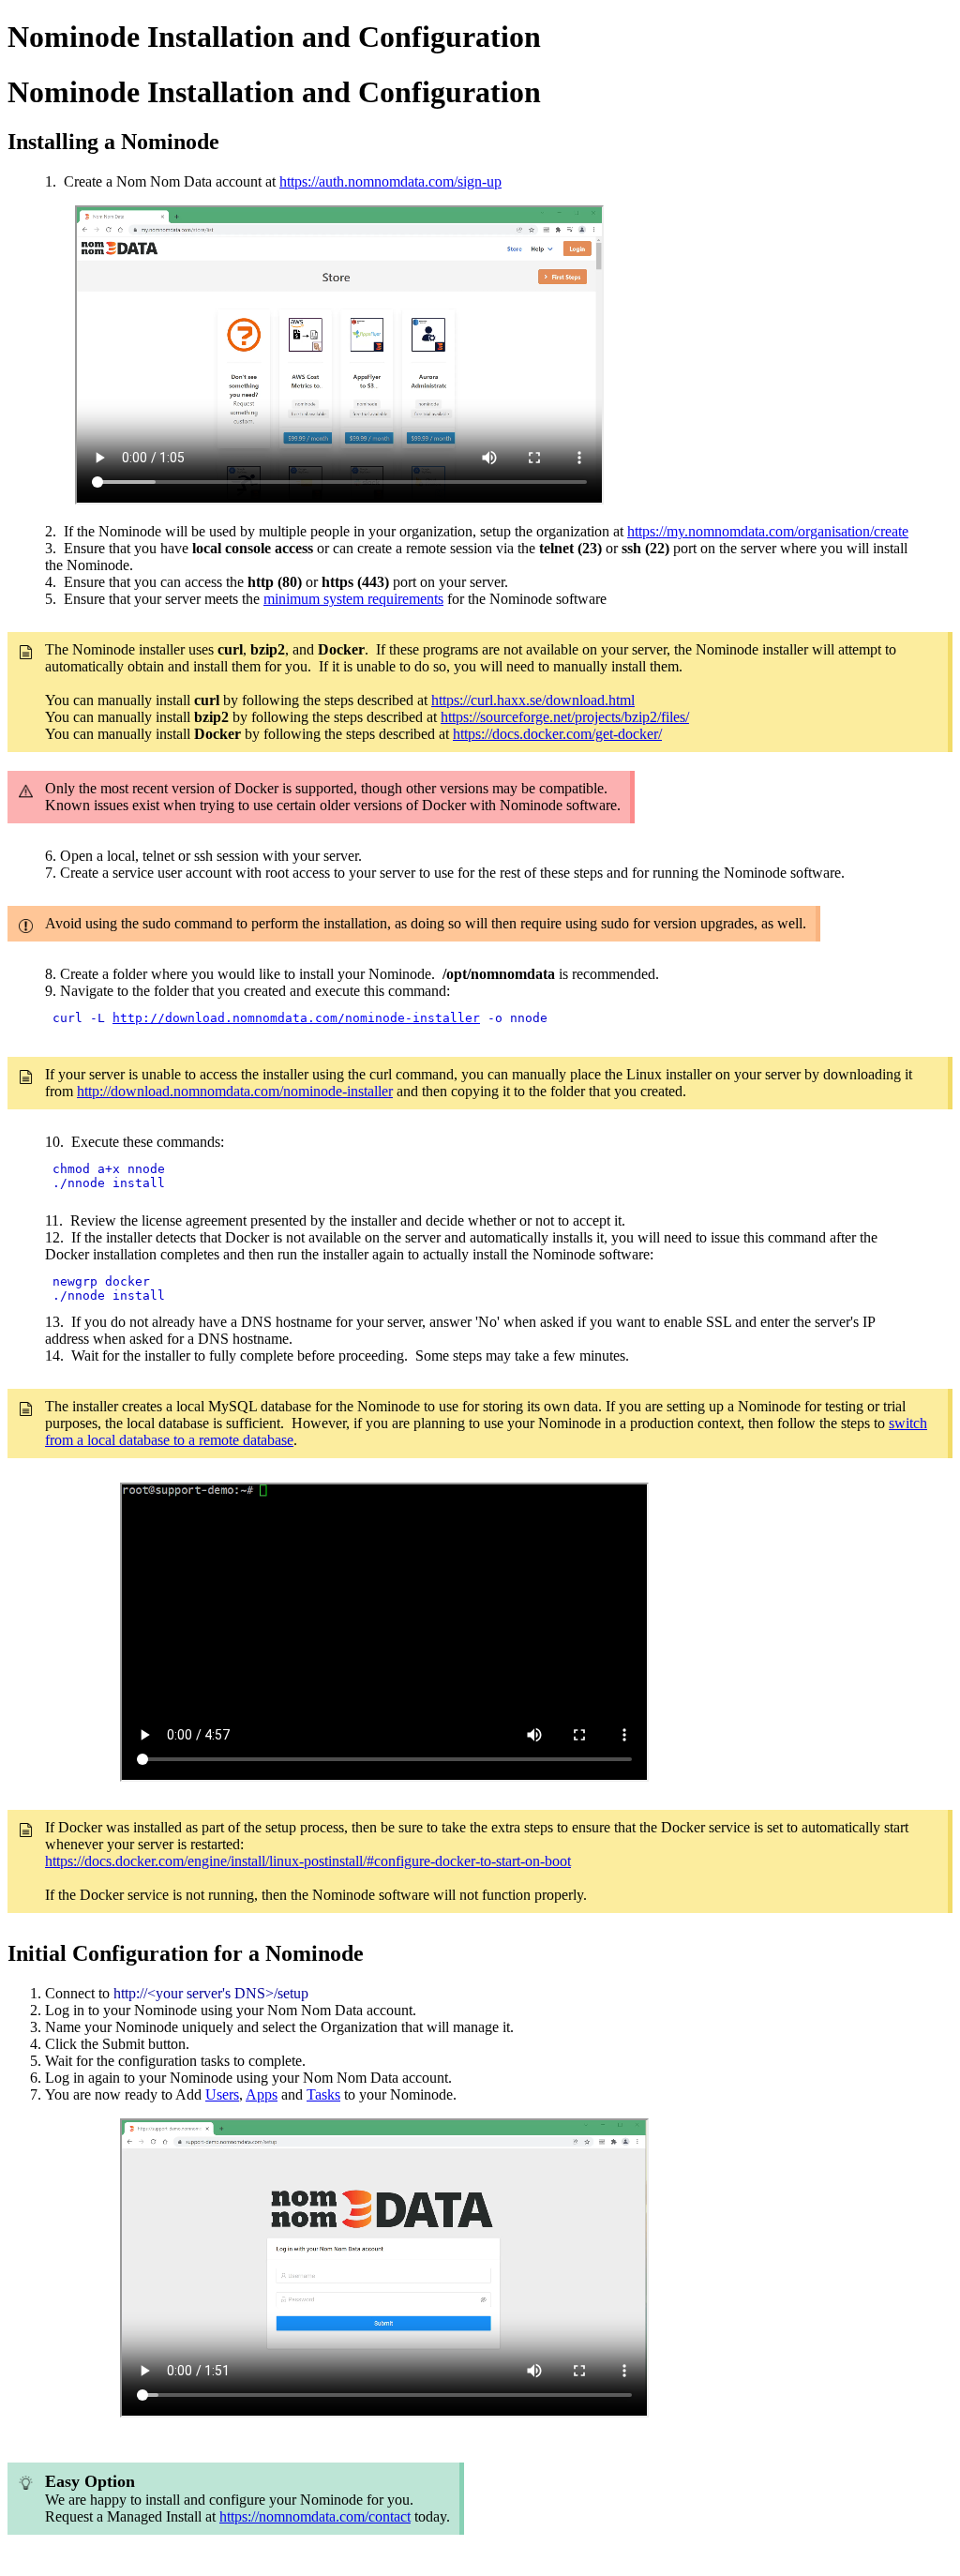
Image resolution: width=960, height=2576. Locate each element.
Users (222, 2094)
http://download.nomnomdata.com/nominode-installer (296, 1018)
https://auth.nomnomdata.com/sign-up (390, 181)
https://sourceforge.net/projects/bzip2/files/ (565, 717)
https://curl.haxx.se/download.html (533, 700)
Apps (262, 2094)
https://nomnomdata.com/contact (315, 2516)
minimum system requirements (353, 599)
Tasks (323, 2094)
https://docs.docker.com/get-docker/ (557, 734)
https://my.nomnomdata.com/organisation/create (768, 531)
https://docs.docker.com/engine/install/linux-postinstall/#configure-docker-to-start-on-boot (308, 1861)
